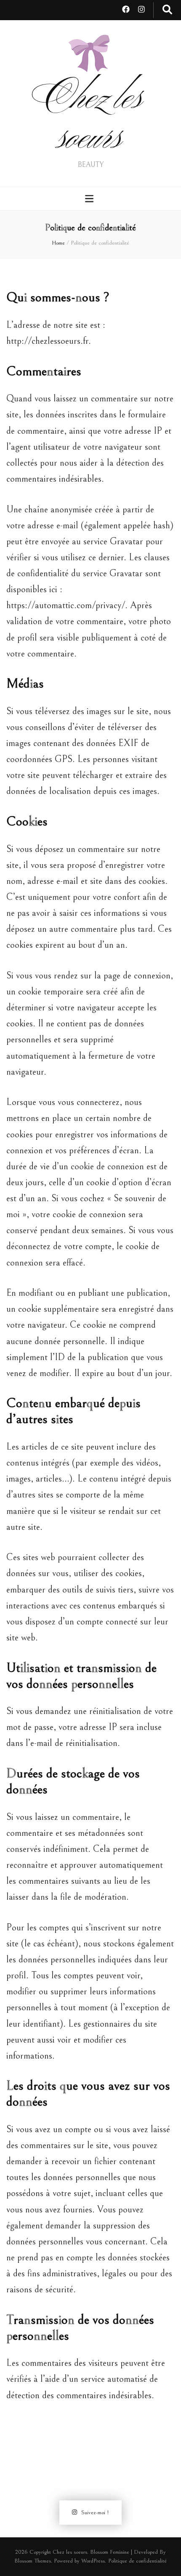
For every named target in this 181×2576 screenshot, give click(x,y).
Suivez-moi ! (95, 2513)
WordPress (93, 2561)
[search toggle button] (167, 10)
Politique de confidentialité (137, 2561)
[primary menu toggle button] (90, 199)
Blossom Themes (33, 2561)
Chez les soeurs (91, 121)
